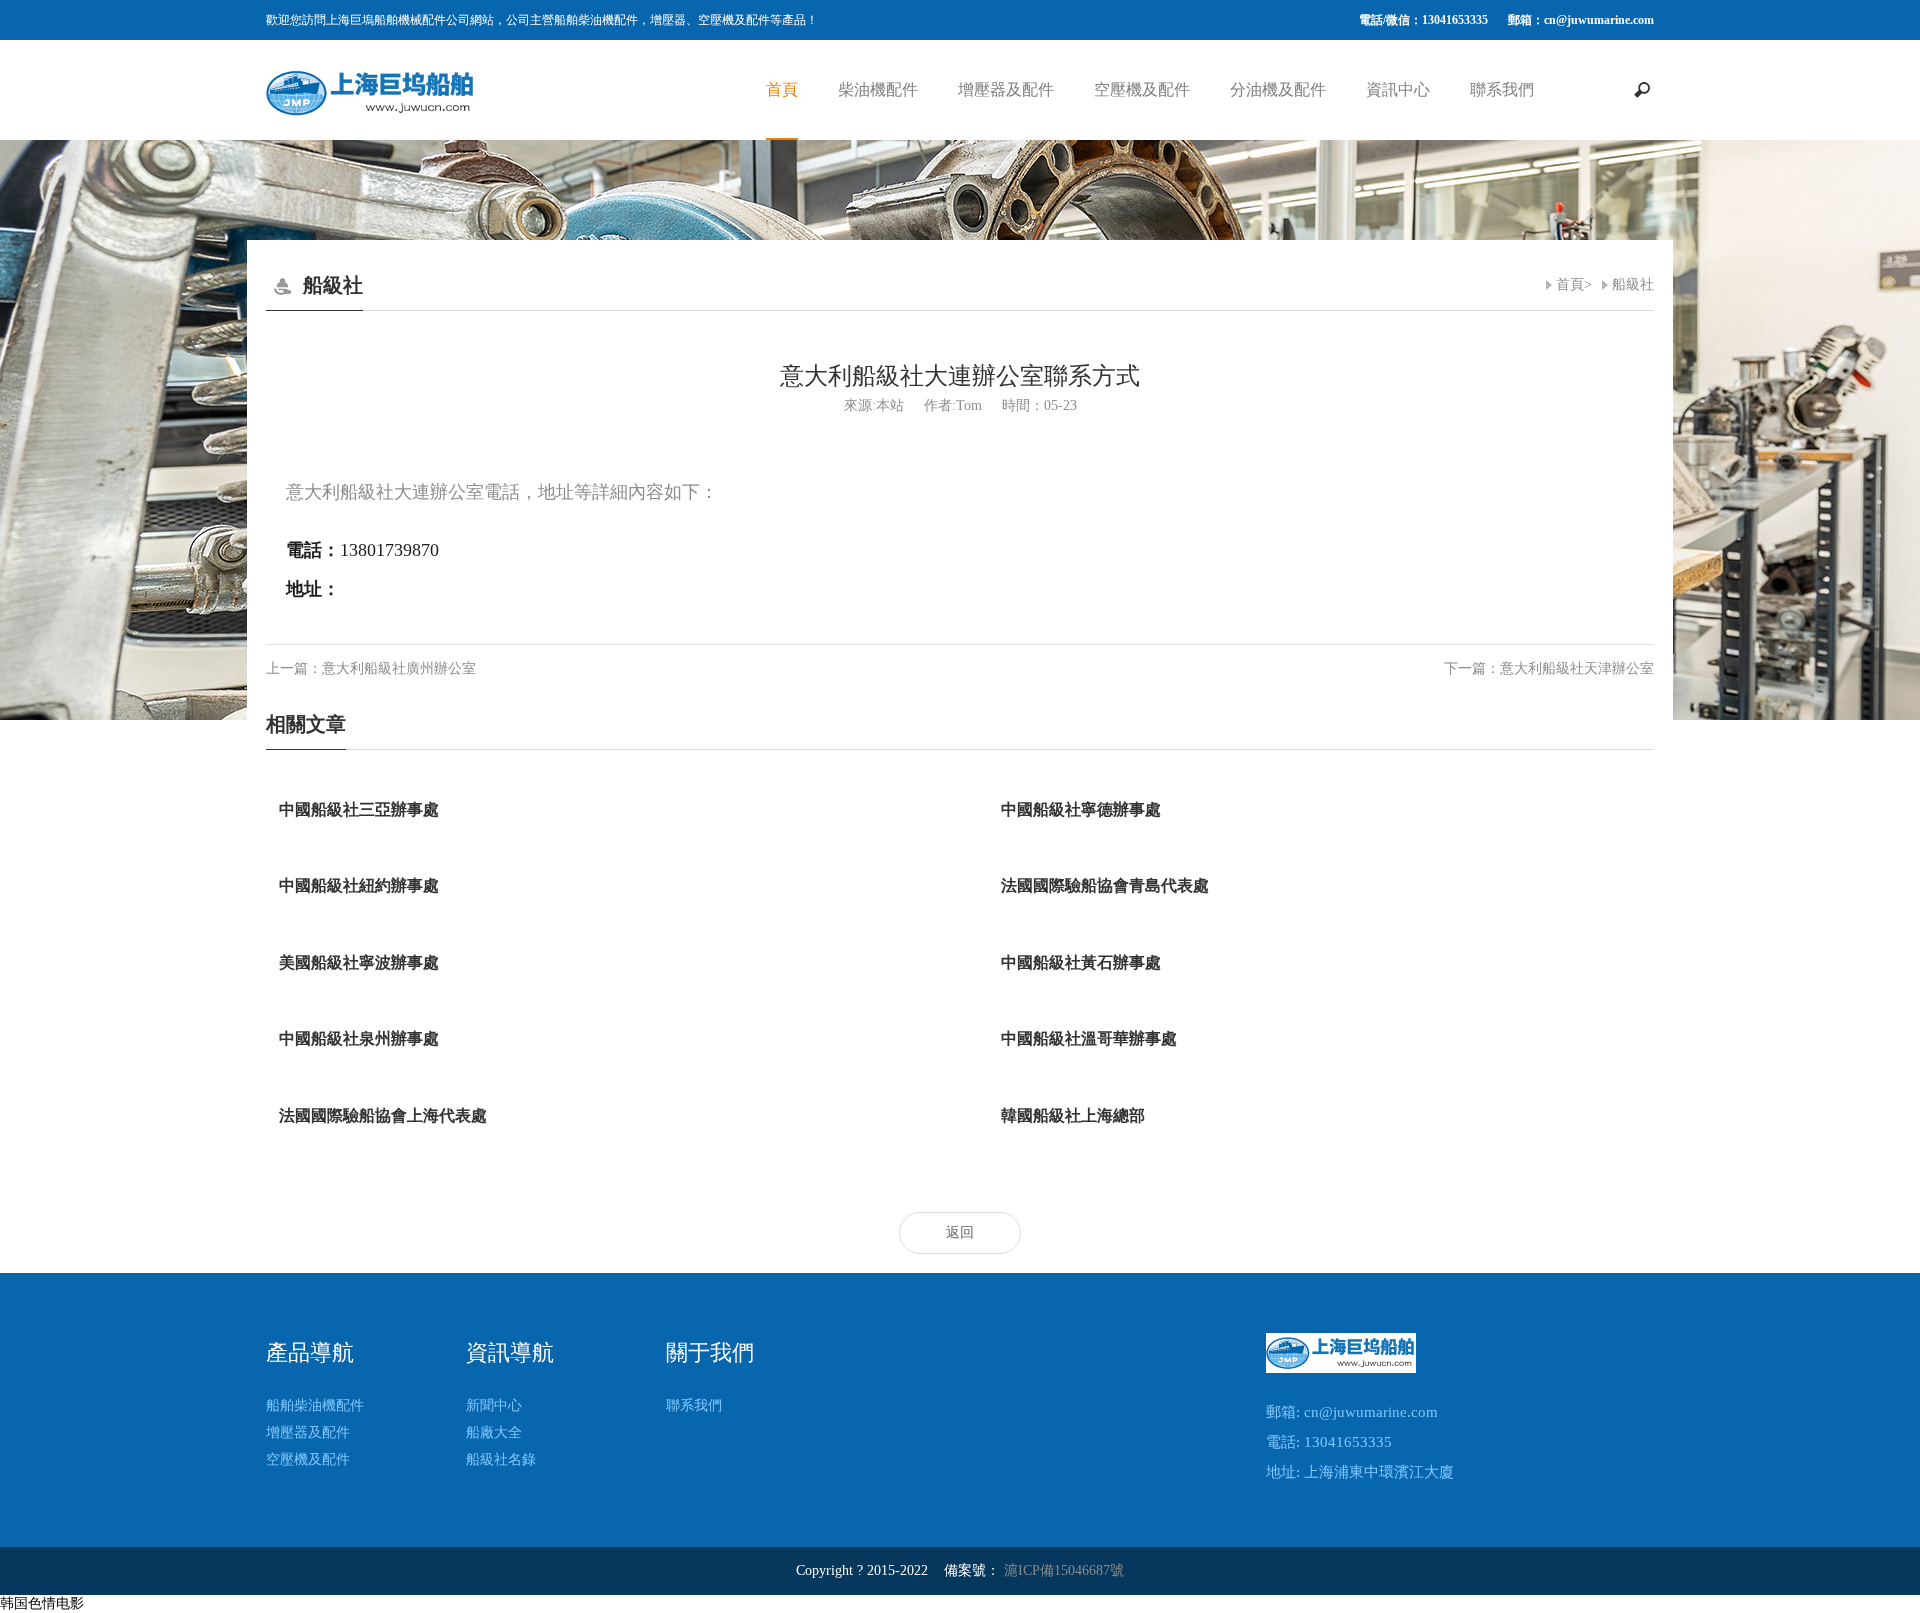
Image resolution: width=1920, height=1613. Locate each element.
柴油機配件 (878, 89)
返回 (960, 1232)
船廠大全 (494, 1432)
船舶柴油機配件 (315, 1405)
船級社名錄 (501, 1459)
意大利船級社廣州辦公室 (399, 668)
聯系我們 (1502, 89)
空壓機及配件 (1142, 89)
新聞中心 (494, 1405)
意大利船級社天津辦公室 (1577, 668)
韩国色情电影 (42, 1603)
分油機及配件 (1278, 89)
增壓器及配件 (1006, 89)
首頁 (782, 89)
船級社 (1633, 284)
